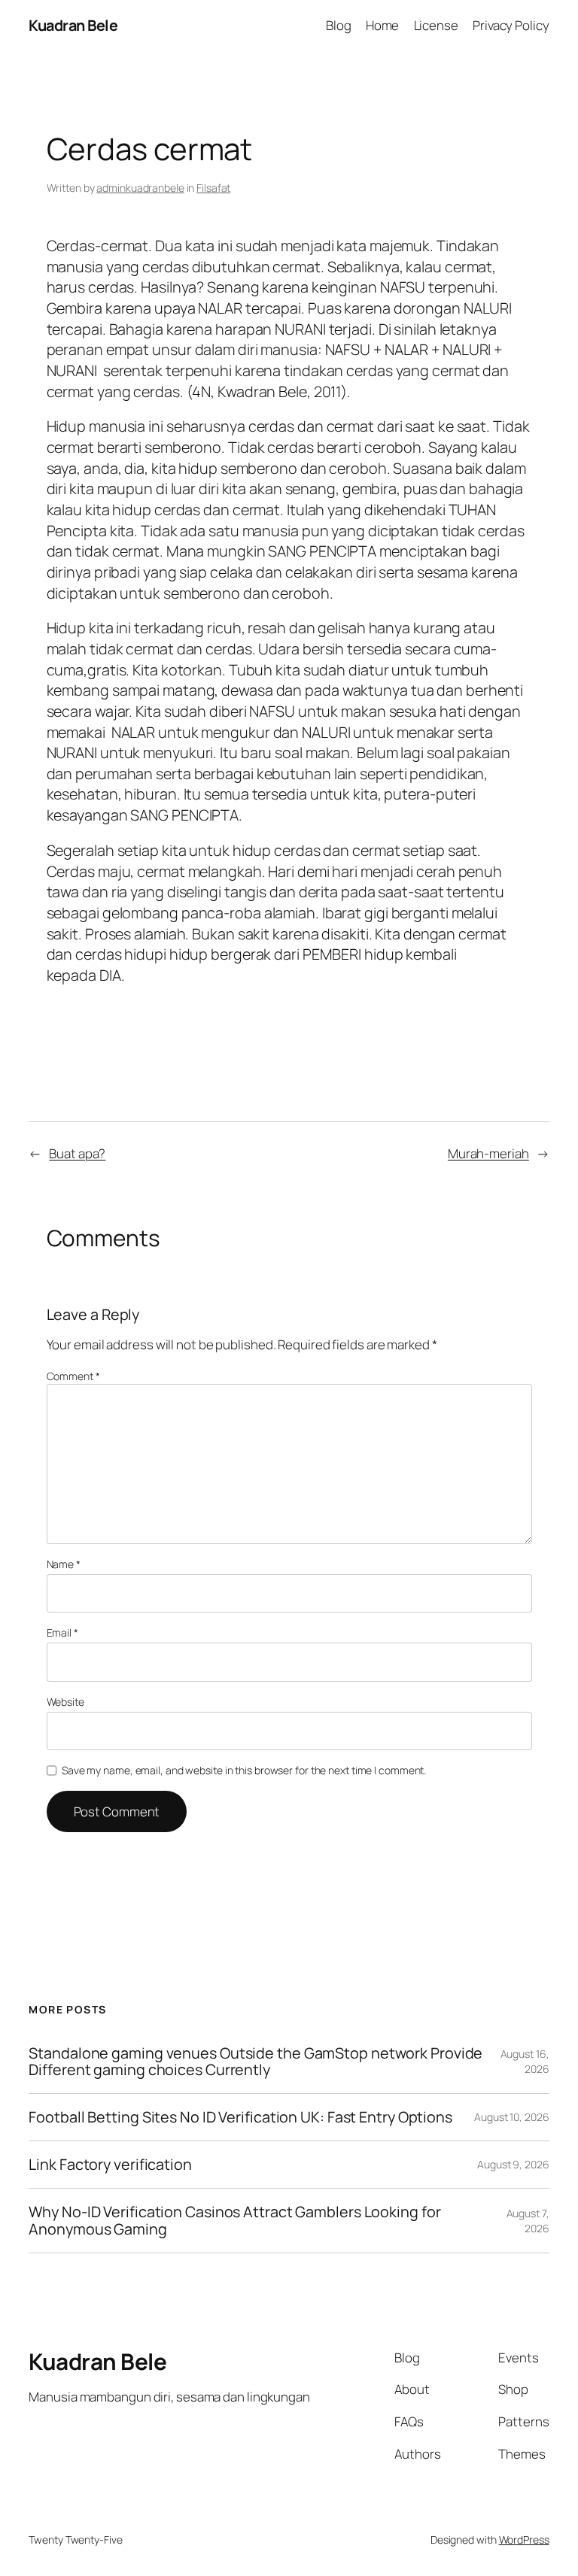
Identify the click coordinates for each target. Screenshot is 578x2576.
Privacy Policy (511, 25)
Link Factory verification (110, 2165)
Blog (339, 25)
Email (62, 1632)
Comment (73, 1376)
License (436, 25)
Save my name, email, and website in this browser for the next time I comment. (244, 1770)
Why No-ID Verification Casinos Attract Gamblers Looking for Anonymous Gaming (234, 2220)
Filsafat (213, 188)
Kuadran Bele (73, 25)
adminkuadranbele (140, 188)
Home (383, 25)
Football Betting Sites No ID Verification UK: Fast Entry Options (240, 2117)
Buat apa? (77, 1153)
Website (65, 1702)
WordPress (524, 2540)
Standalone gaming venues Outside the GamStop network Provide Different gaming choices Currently (256, 2062)
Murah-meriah (488, 1153)
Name (64, 1564)
